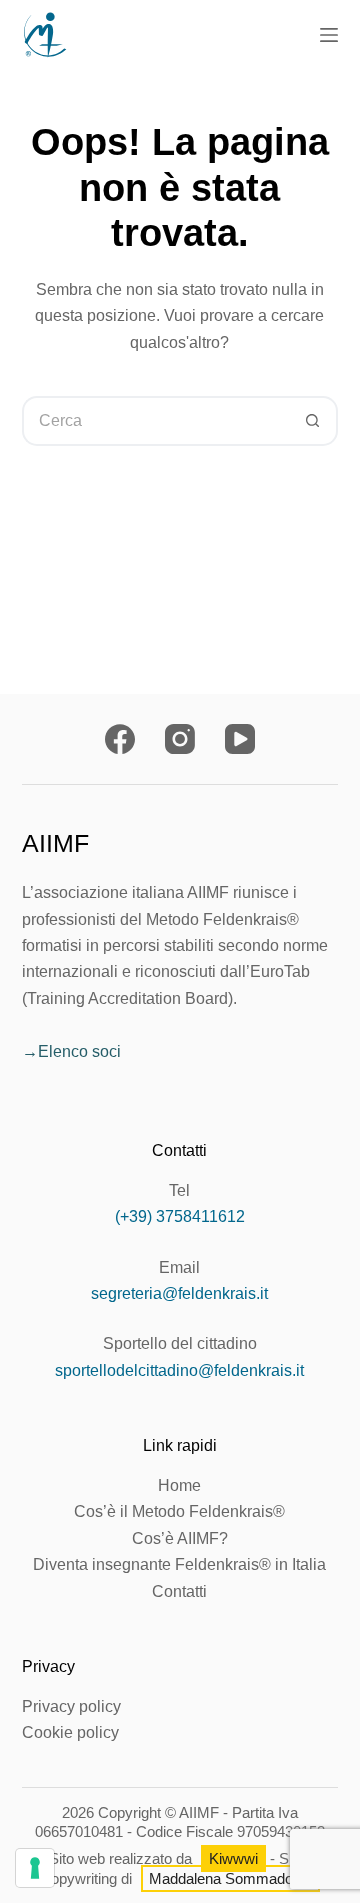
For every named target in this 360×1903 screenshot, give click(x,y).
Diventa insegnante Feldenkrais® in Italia (179, 1564)
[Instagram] (180, 739)
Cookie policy (70, 1732)
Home (179, 1485)
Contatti (179, 1591)
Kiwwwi (233, 1858)
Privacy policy (71, 1706)
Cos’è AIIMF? (180, 1538)
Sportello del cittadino (180, 1343)
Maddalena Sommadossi (230, 1878)
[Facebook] (120, 739)
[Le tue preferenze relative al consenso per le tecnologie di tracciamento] (35, 1868)
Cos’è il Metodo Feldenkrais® (179, 1511)
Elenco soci (79, 1051)
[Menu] (329, 35)
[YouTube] (240, 739)
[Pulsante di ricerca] (313, 421)
